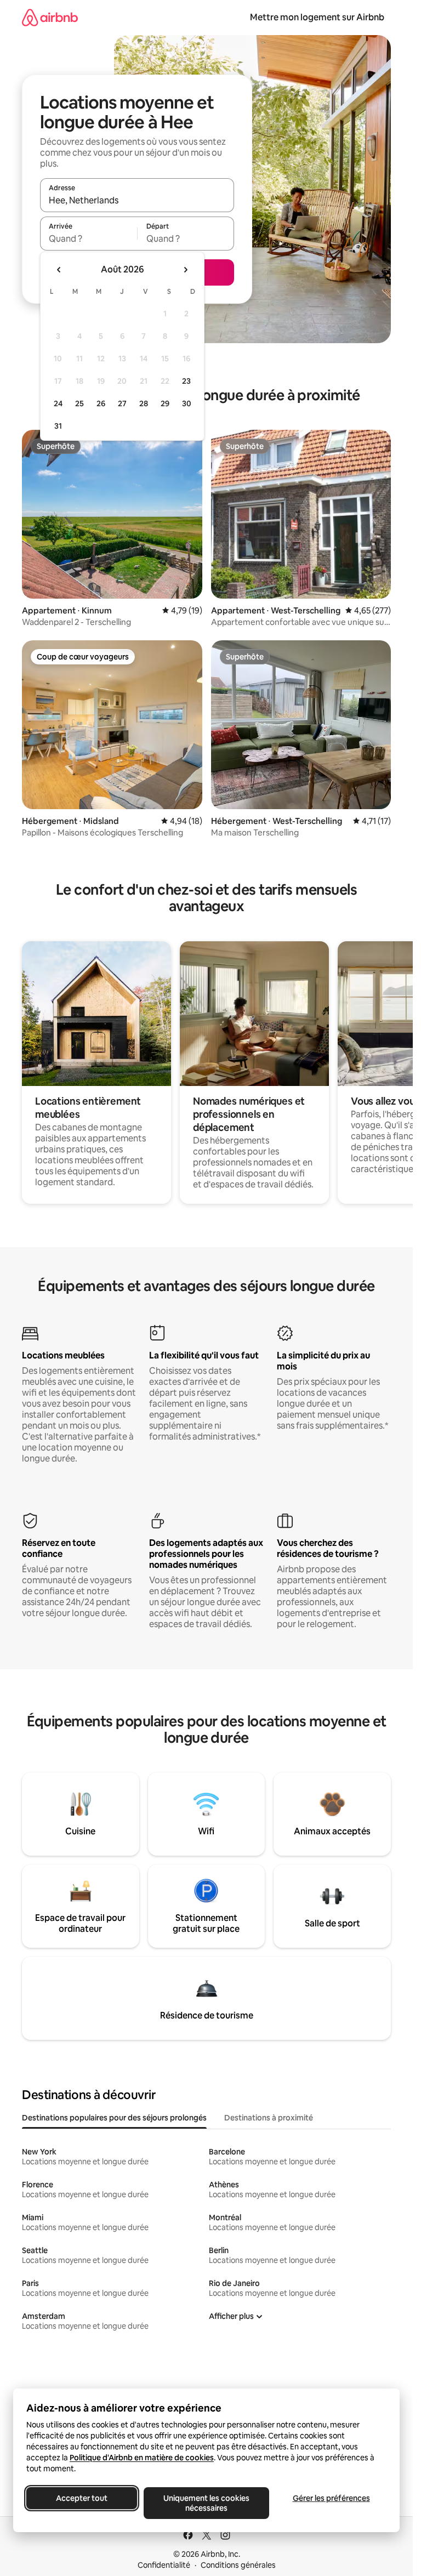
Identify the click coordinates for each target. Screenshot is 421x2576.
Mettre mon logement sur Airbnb (317, 17)
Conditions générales (238, 2565)
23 (186, 381)
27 (122, 403)
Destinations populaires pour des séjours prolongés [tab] (114, 2118)
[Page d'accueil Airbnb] (50, 17)
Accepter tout (82, 2498)
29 (165, 403)
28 (144, 403)
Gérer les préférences (331, 2498)
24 (58, 403)
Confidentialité (164, 2565)
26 (101, 403)
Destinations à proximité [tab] (269, 2118)
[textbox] (89, 238)
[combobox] (137, 200)
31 (58, 426)
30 (187, 403)
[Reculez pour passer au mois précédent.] (59, 270)
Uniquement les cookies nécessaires (206, 2503)
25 (79, 403)
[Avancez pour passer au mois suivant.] (185, 270)
